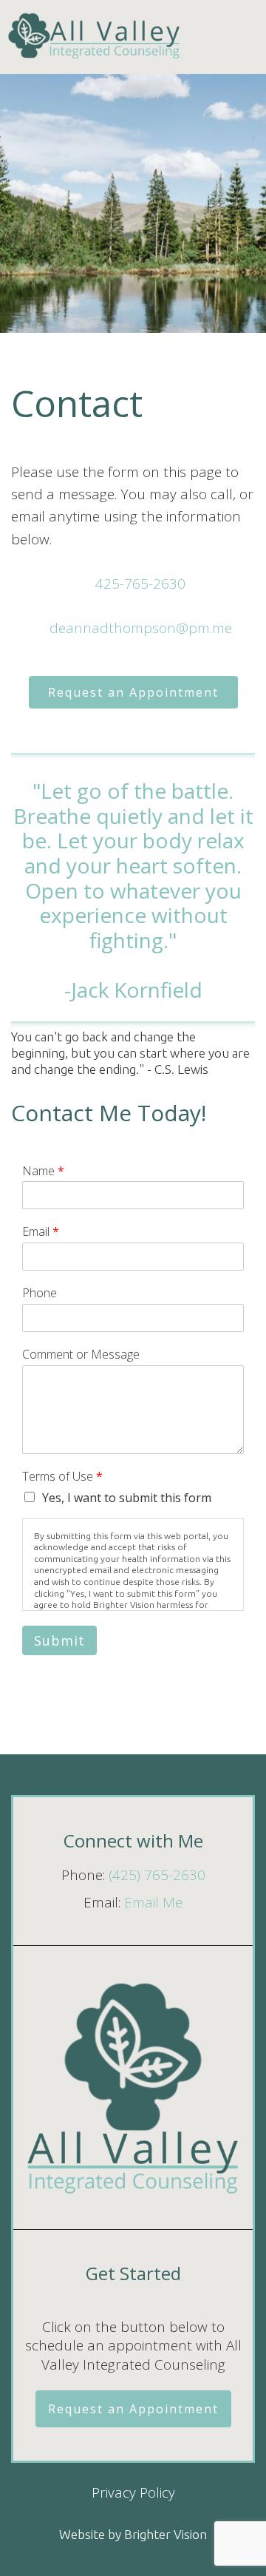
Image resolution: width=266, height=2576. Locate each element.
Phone (40, 1293)
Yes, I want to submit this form (127, 1498)
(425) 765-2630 (157, 1875)
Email (41, 1232)
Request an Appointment (133, 692)
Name (43, 1171)
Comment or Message (81, 1355)
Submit (59, 1640)
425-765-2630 (140, 584)
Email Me (153, 1902)
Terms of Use (62, 1477)
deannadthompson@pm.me (141, 628)
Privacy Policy (133, 2492)
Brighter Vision (166, 2534)
